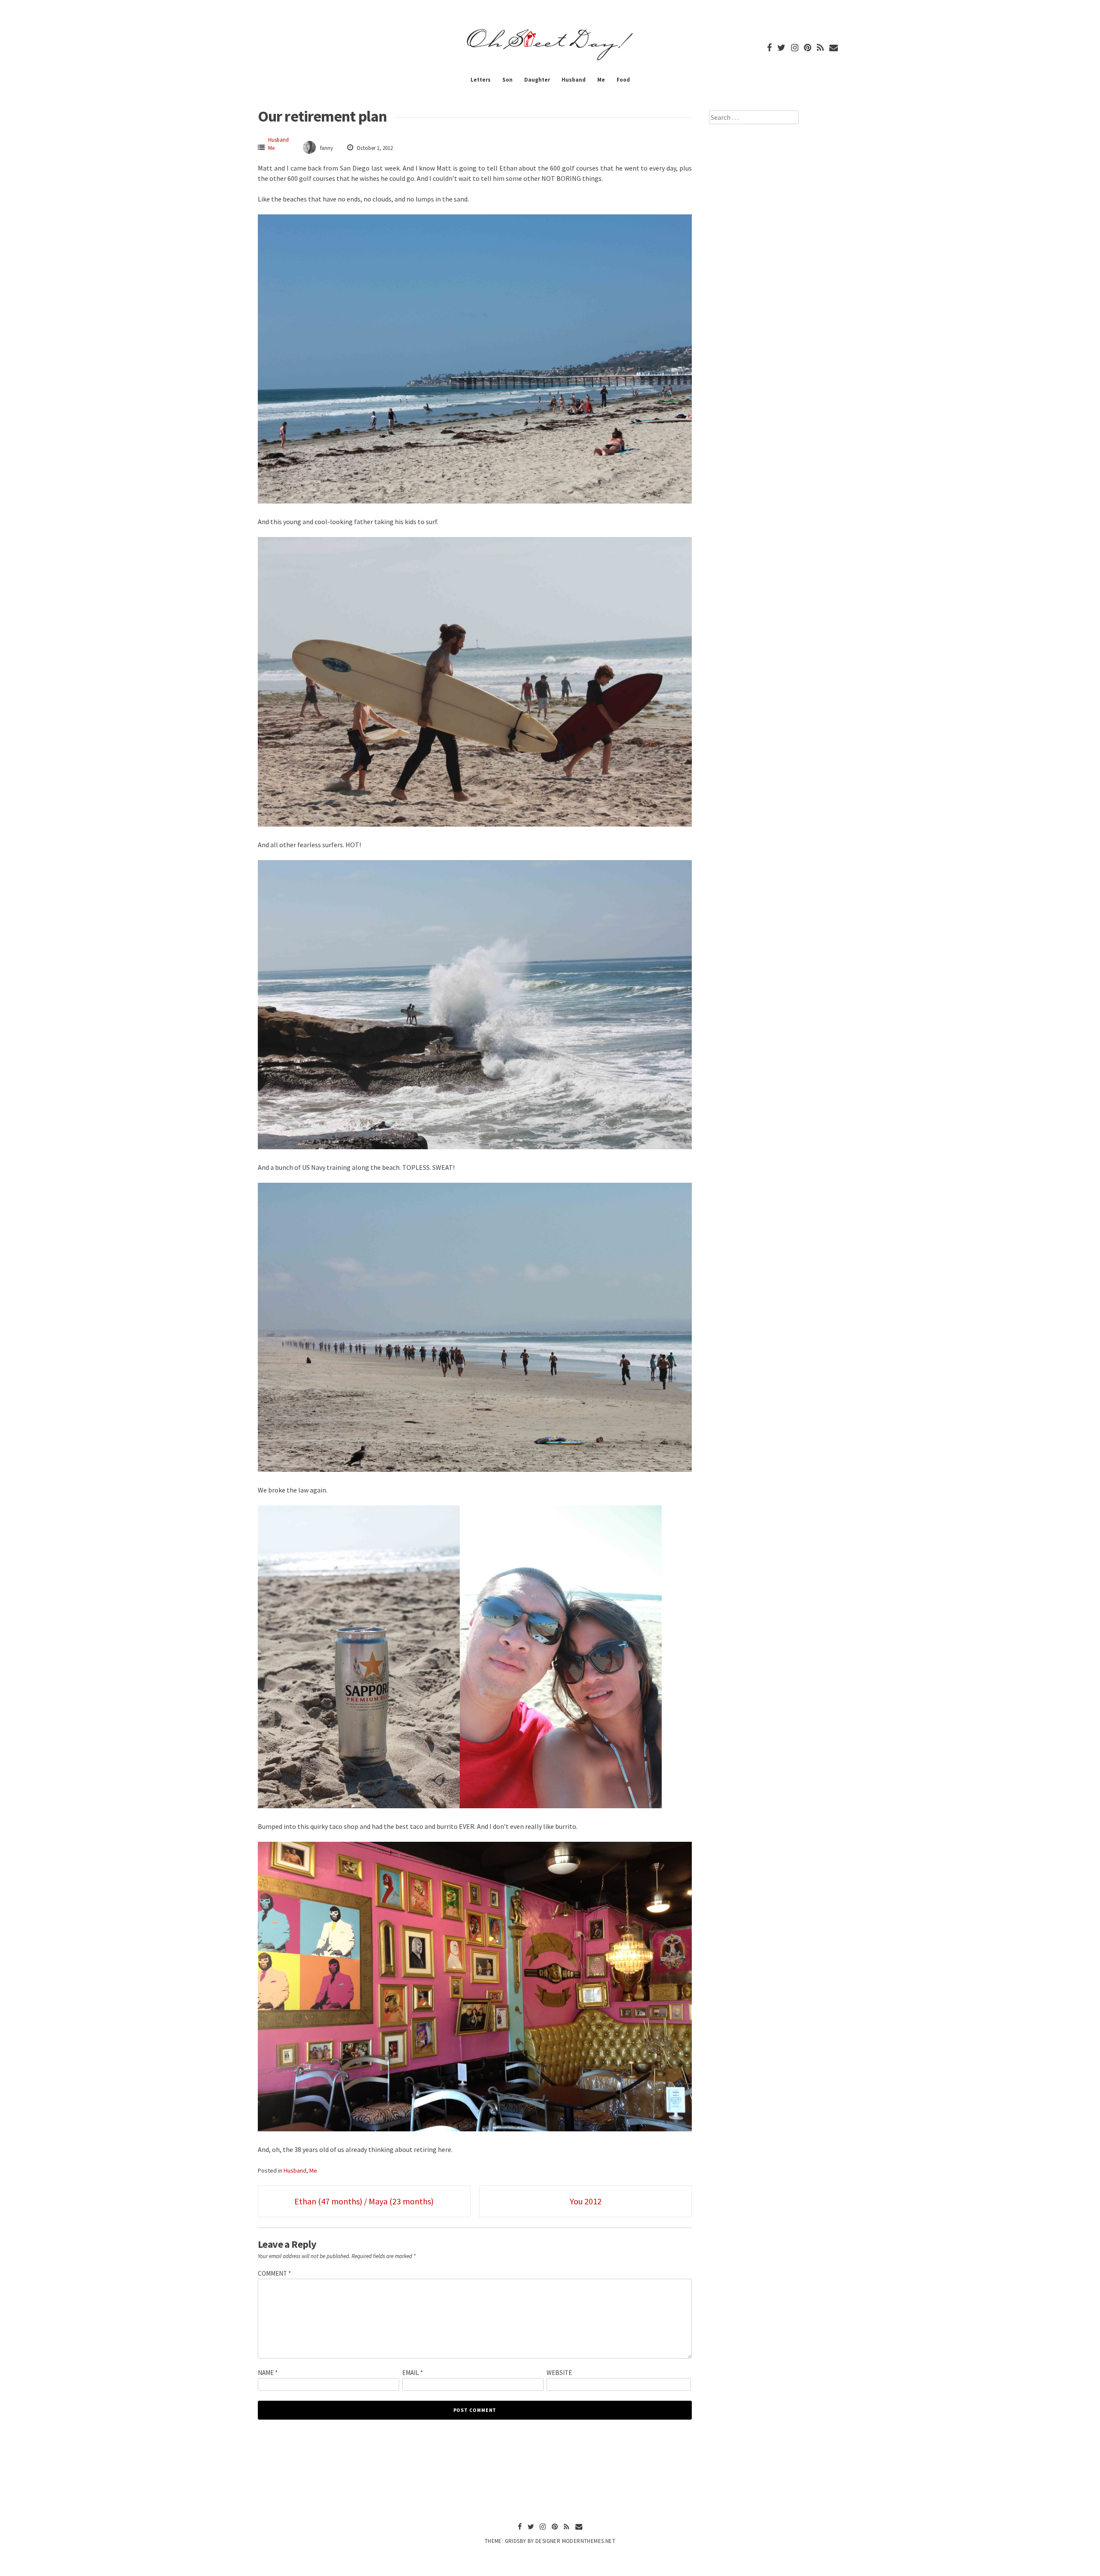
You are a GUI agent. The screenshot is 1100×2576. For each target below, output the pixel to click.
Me (601, 80)
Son (507, 80)
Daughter (537, 80)
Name (268, 2373)
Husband (574, 80)
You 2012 (586, 2201)
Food (623, 80)
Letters (481, 80)
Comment (274, 2273)
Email (412, 2373)
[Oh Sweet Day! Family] (550, 60)
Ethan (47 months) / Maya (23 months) (364, 2201)
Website (559, 2373)
